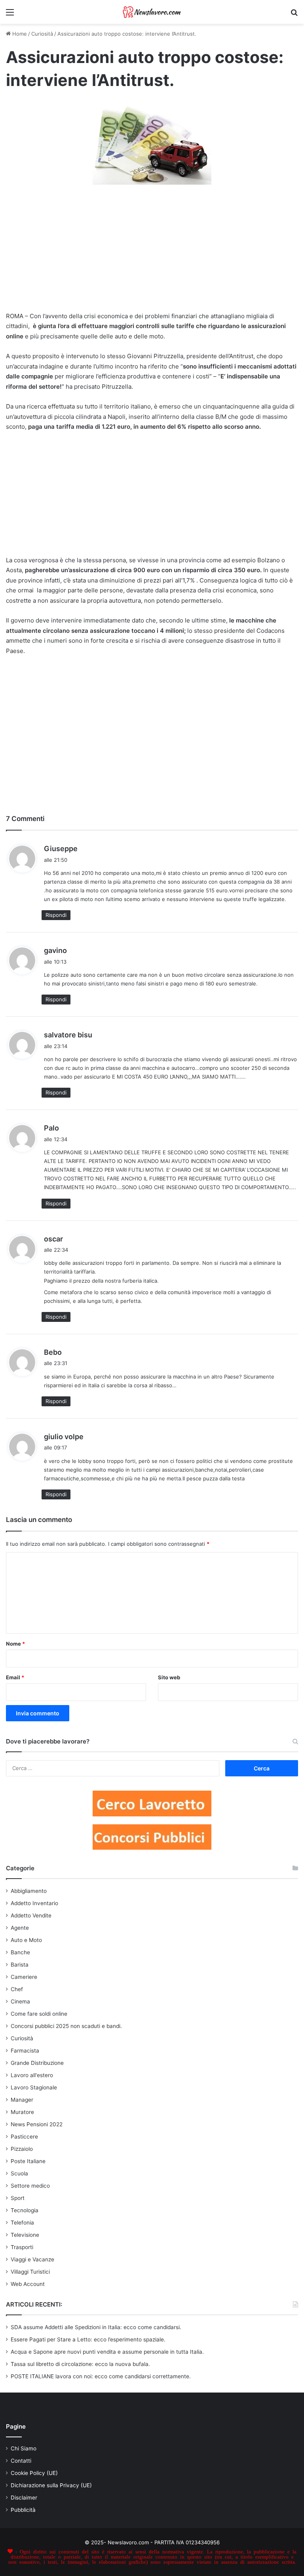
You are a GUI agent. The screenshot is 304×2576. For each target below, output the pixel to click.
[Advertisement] (152, 253)
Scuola (19, 2173)
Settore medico (30, 2186)
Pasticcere (24, 2137)
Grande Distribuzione (37, 2063)
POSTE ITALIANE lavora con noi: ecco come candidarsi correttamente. (101, 2376)
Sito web (169, 1677)
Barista (20, 1965)
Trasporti (22, 2247)
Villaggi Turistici (30, 2272)
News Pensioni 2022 (37, 2124)
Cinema (20, 2001)
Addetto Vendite (31, 1915)
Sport (18, 2198)
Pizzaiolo (22, 2149)
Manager (22, 2100)
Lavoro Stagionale (34, 2087)
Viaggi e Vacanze (32, 2259)
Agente (20, 1928)
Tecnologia (25, 2210)
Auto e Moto (26, 1940)
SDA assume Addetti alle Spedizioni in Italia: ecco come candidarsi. (96, 2327)
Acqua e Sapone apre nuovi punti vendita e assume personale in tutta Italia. (107, 2352)
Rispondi (56, 915)
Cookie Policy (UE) (34, 2473)
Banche (20, 1952)
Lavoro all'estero (32, 2075)
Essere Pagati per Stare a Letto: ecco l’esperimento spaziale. (88, 2339)
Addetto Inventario (34, 1903)
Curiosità (42, 34)
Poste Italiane (28, 2161)
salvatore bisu (68, 1035)
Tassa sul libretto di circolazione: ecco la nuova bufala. (80, 2364)
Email (15, 1677)
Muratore (22, 2112)
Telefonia (22, 2223)
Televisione (25, 2235)
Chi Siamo (24, 2448)
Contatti (21, 2461)
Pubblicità (23, 2510)
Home (19, 34)
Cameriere (24, 1977)
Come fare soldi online (39, 2014)
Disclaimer (24, 2498)
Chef (17, 1989)
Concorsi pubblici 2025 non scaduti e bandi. (66, 2026)
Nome (15, 1644)
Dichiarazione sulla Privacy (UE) (51, 2485)
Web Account (28, 2284)
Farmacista (25, 2051)
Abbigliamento (29, 1891)
